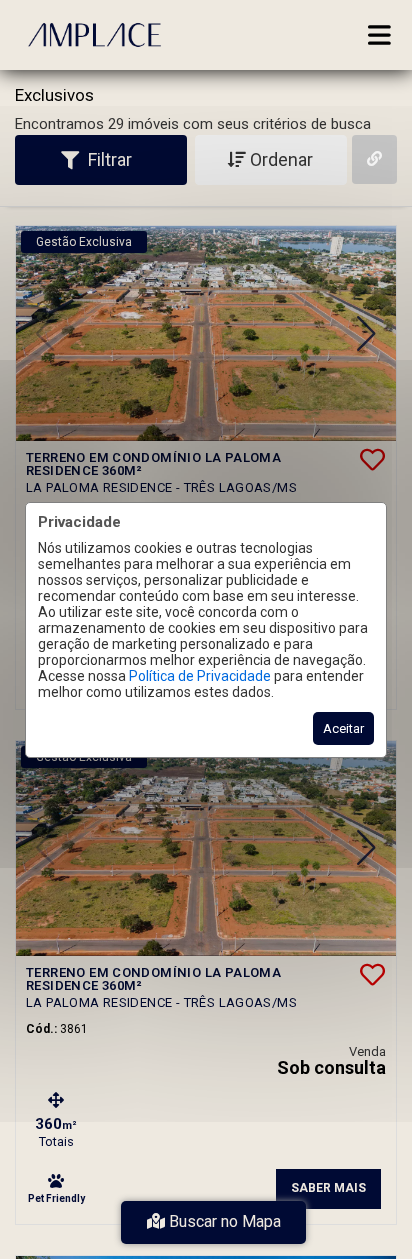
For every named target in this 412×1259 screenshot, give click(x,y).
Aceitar (343, 728)
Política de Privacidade (200, 676)
